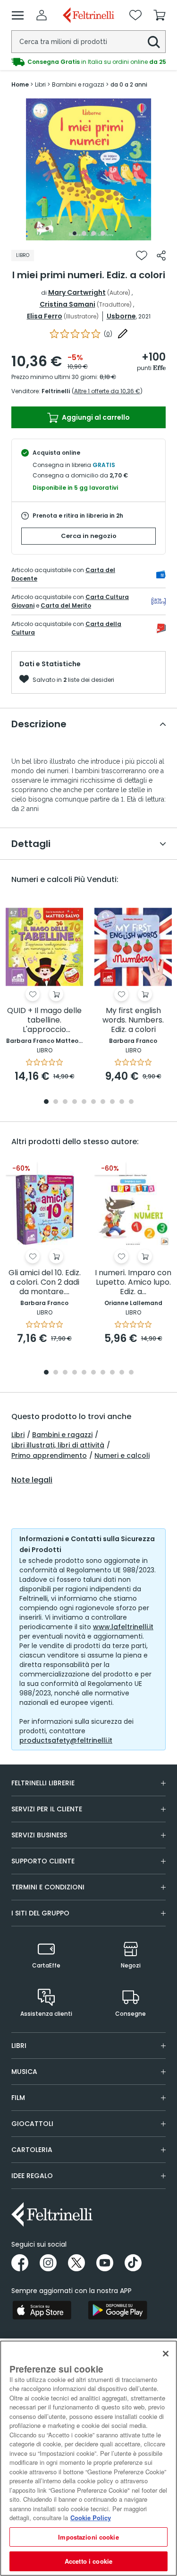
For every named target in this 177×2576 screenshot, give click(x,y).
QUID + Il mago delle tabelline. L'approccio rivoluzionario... (44, 1020)
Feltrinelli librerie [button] (43, 1783)
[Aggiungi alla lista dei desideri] (142, 256)
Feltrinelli (56, 391)
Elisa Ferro (45, 316)
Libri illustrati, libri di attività (58, 1445)
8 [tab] (112, 1102)
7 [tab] (103, 1102)
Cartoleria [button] (32, 2150)
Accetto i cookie (88, 2561)
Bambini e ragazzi (62, 1435)
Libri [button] (19, 2046)
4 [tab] (103, 233)
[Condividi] (161, 256)
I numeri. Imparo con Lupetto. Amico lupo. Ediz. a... (133, 1283)
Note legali (32, 1480)
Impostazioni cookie (88, 2537)
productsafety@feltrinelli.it (66, 1740)
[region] (88, 2458)
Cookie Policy (91, 2518)
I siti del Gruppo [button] (40, 1913)
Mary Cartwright (77, 292)
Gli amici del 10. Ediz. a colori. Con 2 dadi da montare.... (45, 1283)
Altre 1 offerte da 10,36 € (107, 391)
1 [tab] (75, 233)
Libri (18, 1435)
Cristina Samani (67, 304)
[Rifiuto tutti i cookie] (166, 2354)
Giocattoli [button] (32, 2124)
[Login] (42, 15)
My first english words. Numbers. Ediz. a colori (133, 1020)
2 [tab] (84, 233)
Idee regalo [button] (32, 2176)
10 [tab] (131, 1102)
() (108, 334)
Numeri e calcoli (122, 1456)
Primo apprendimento (49, 1456)
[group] (88, 62)
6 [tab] (93, 1102)
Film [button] (18, 2098)
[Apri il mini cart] (160, 15)
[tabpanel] (89, 169)
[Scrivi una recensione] (123, 334)
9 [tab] (122, 1102)
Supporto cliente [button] (43, 1861)
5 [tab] (84, 1102)
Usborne (121, 316)
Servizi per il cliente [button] (47, 1809)
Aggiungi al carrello (95, 417)
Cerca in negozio (89, 536)
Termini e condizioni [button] (48, 1887)
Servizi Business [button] (39, 1835)
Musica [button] (24, 2072)
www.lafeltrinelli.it (123, 1627)
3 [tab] (93, 233)
